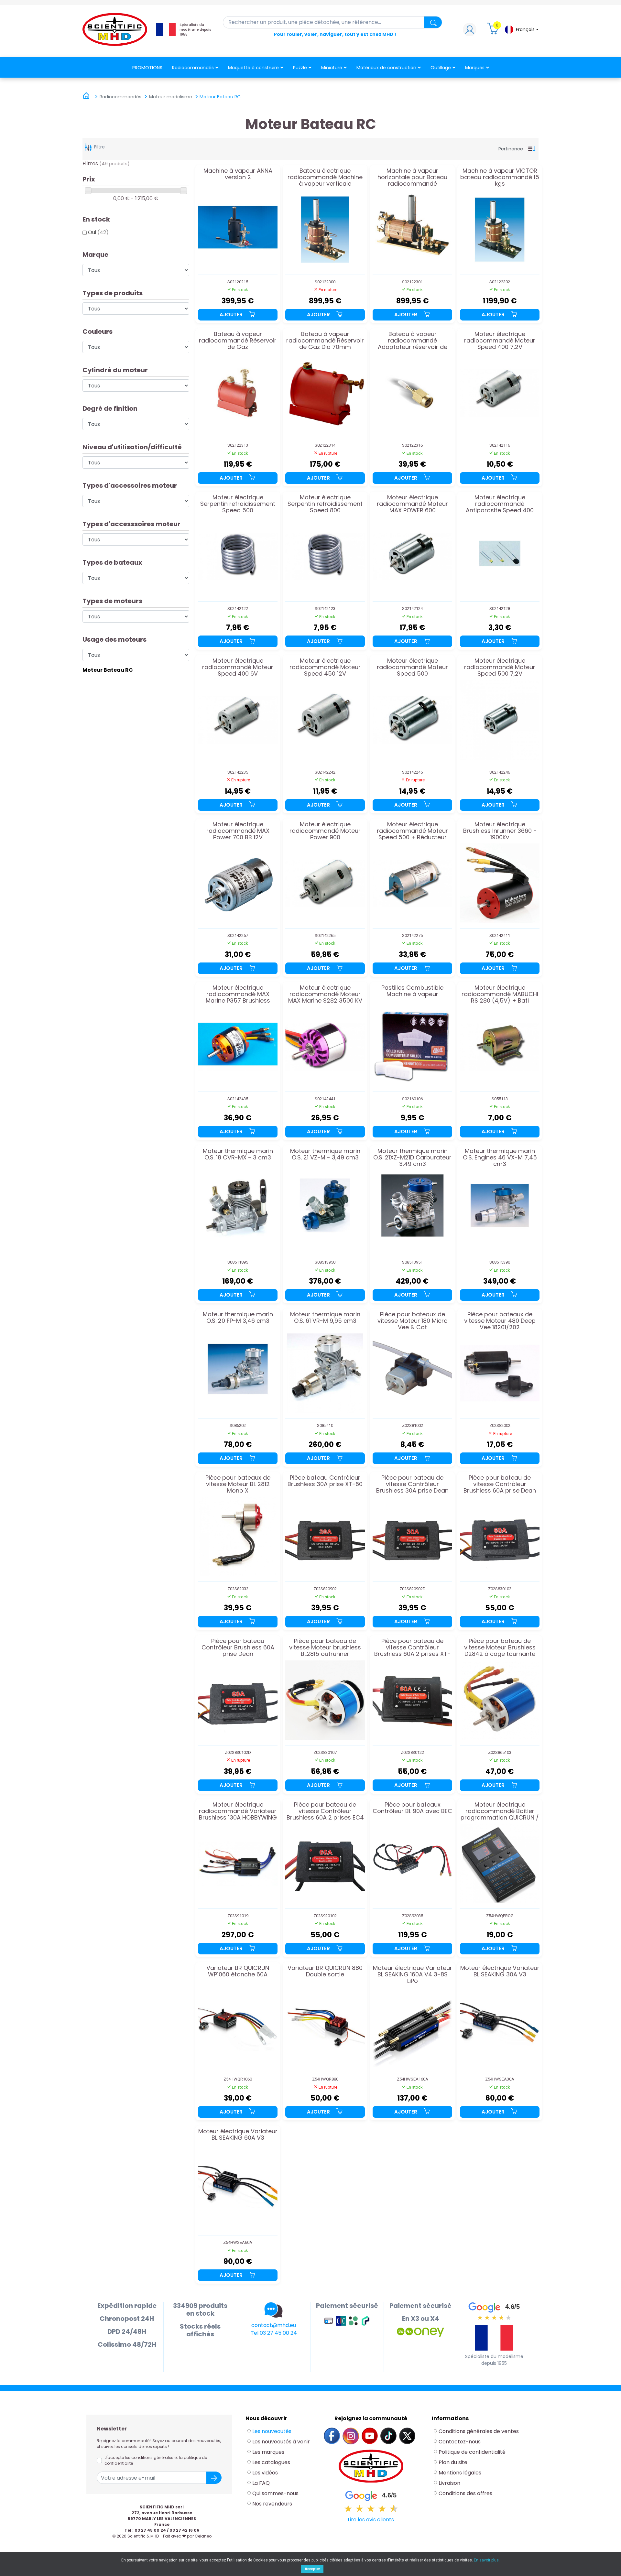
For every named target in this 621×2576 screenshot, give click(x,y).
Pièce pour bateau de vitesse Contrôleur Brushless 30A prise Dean (412, 1484)
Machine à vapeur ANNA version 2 (238, 174)
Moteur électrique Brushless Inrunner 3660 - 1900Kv (500, 831)
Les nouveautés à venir (281, 2442)
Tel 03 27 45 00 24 (274, 2333)
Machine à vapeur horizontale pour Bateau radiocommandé (412, 177)
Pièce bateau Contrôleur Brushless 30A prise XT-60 (325, 1481)
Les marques (268, 2452)
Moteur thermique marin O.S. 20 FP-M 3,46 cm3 (238, 1318)
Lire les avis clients (371, 2520)
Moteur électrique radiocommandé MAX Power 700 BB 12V (238, 831)
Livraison (449, 2483)
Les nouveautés (272, 2431)
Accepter (312, 2569)
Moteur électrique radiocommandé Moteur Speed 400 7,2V (500, 340)
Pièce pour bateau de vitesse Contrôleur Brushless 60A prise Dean (500, 1484)
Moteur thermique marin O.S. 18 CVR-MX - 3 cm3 (238, 1155)
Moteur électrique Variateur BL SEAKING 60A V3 (238, 2135)
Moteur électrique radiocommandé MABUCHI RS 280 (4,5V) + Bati (500, 994)
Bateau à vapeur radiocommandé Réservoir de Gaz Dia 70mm (325, 340)
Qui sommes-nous (275, 2493)
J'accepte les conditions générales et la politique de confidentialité (156, 2460)
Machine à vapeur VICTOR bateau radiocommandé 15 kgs (500, 177)
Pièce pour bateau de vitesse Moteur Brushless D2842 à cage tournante (500, 1647)
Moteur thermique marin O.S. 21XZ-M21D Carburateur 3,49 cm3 (412, 1157)
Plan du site (453, 2462)
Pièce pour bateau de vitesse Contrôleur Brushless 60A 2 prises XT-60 (412, 1647)
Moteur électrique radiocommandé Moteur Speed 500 (412, 667)
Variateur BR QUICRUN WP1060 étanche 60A (238, 1972)
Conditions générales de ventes (479, 2431)
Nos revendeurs (272, 2504)
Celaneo (203, 2536)
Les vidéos (265, 2473)
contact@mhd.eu (274, 2325)
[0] (494, 31)
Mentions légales (460, 2473)
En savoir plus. (487, 2560)
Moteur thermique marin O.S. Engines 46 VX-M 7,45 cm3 (500, 1157)
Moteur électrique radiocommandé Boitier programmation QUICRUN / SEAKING (500, 1811)
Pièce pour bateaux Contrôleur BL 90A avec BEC (412, 1808)
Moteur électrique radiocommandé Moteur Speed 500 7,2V (500, 667)
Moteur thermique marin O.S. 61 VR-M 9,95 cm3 (325, 1318)
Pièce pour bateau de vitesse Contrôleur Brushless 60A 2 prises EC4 (325, 1811)
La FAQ (261, 2483)
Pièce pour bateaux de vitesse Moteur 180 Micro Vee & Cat (413, 1321)
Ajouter (232, 315)
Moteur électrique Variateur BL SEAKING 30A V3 (500, 1972)
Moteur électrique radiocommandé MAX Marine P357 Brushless (238, 994)
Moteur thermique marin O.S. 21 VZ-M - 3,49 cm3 (325, 1155)
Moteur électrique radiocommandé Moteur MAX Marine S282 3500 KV (325, 994)
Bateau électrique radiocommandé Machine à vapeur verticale (325, 177)
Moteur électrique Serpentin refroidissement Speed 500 (238, 504)
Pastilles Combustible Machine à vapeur (412, 991)
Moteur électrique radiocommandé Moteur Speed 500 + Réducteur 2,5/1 (412, 831)
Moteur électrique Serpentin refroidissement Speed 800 (325, 504)
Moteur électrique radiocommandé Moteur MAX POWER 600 (412, 504)
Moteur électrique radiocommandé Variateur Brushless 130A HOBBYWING (238, 1811)
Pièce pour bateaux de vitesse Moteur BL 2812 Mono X (238, 1484)
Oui (98, 232)
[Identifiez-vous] (470, 31)
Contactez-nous (460, 2442)
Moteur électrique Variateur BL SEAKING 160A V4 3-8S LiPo (413, 1974)
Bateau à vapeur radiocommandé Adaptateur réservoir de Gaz (413, 340)
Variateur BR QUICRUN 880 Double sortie (325, 1972)
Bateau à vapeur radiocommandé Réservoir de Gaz (238, 340)
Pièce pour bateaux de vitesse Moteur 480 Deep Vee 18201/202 (500, 1321)
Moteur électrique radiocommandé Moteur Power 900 (325, 831)
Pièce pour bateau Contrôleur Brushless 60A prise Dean (238, 1647)
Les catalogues (271, 2462)
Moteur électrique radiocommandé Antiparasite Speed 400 (500, 504)
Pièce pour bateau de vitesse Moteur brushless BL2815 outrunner (325, 1647)
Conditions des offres (466, 2493)
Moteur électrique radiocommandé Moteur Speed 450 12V (325, 667)
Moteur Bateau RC (108, 670)
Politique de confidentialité (472, 2452)
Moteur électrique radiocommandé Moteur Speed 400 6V (238, 667)
